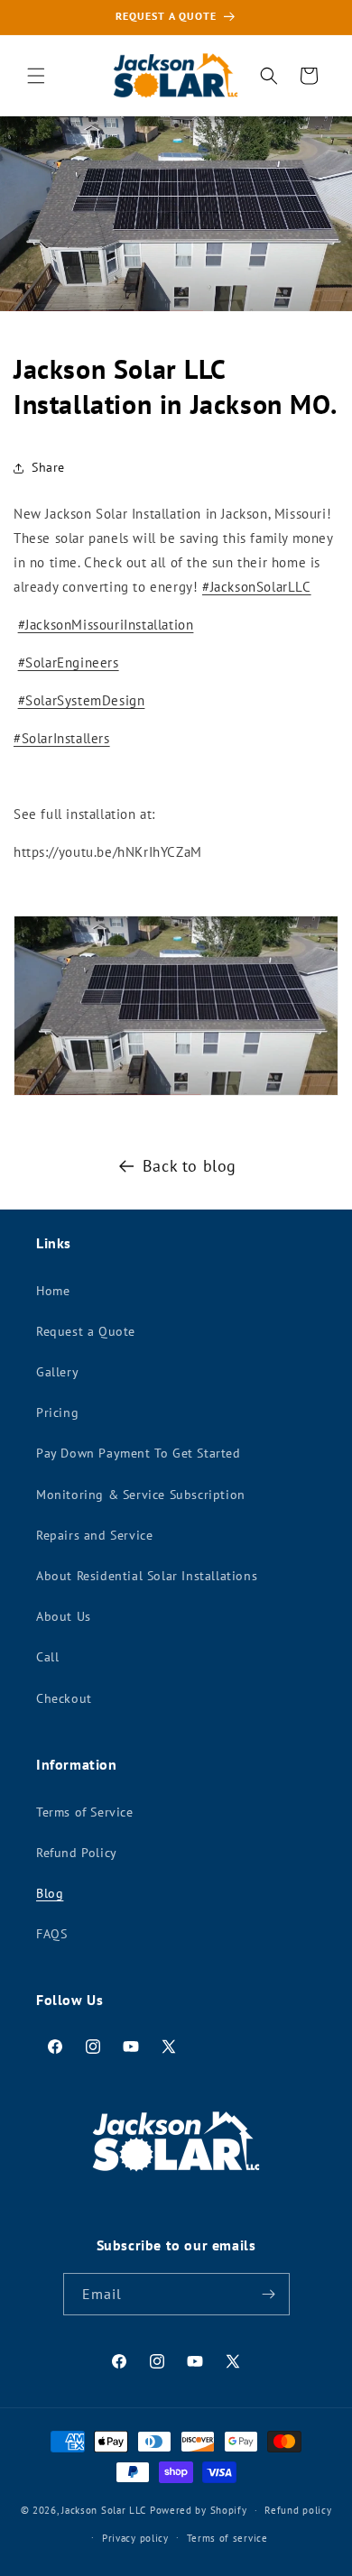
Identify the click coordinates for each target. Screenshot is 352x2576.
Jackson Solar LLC (104, 2510)
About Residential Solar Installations (147, 1576)
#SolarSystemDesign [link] (82, 700)
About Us (64, 1616)
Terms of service (227, 2538)
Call (47, 1657)
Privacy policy (135, 2538)
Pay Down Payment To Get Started (139, 1453)
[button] (36, 76)
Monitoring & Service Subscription (141, 1495)
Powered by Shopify (199, 2510)
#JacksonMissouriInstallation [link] (106, 625)
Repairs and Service (94, 1535)
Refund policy (298, 2510)
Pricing (57, 1412)
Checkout (64, 1698)
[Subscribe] (269, 2294)
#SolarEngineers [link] (69, 662)
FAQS (51, 1934)
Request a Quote (86, 1331)
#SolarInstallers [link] (62, 738)
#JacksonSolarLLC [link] (257, 587)
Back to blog (190, 1166)
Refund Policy (77, 1853)
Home (53, 1291)
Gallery (57, 1372)
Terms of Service (85, 1812)
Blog (50, 1893)
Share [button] (48, 467)
